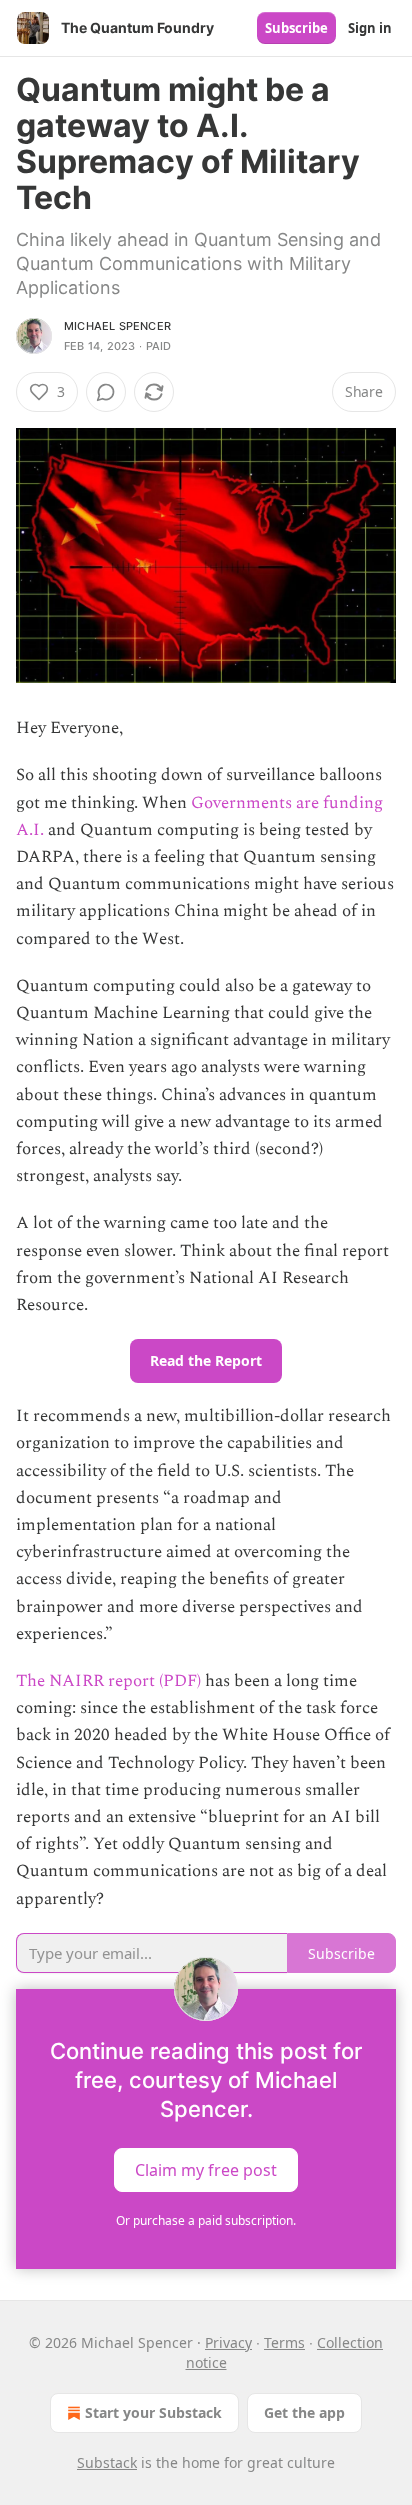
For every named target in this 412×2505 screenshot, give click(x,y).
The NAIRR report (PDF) (108, 1681)
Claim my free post (206, 2169)
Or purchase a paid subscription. (206, 2220)
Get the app (304, 2412)
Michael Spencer (117, 326)
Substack (107, 2462)
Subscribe (296, 28)
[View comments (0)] (106, 392)
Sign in (370, 28)
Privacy (228, 2342)
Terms (284, 2342)
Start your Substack (153, 2412)
